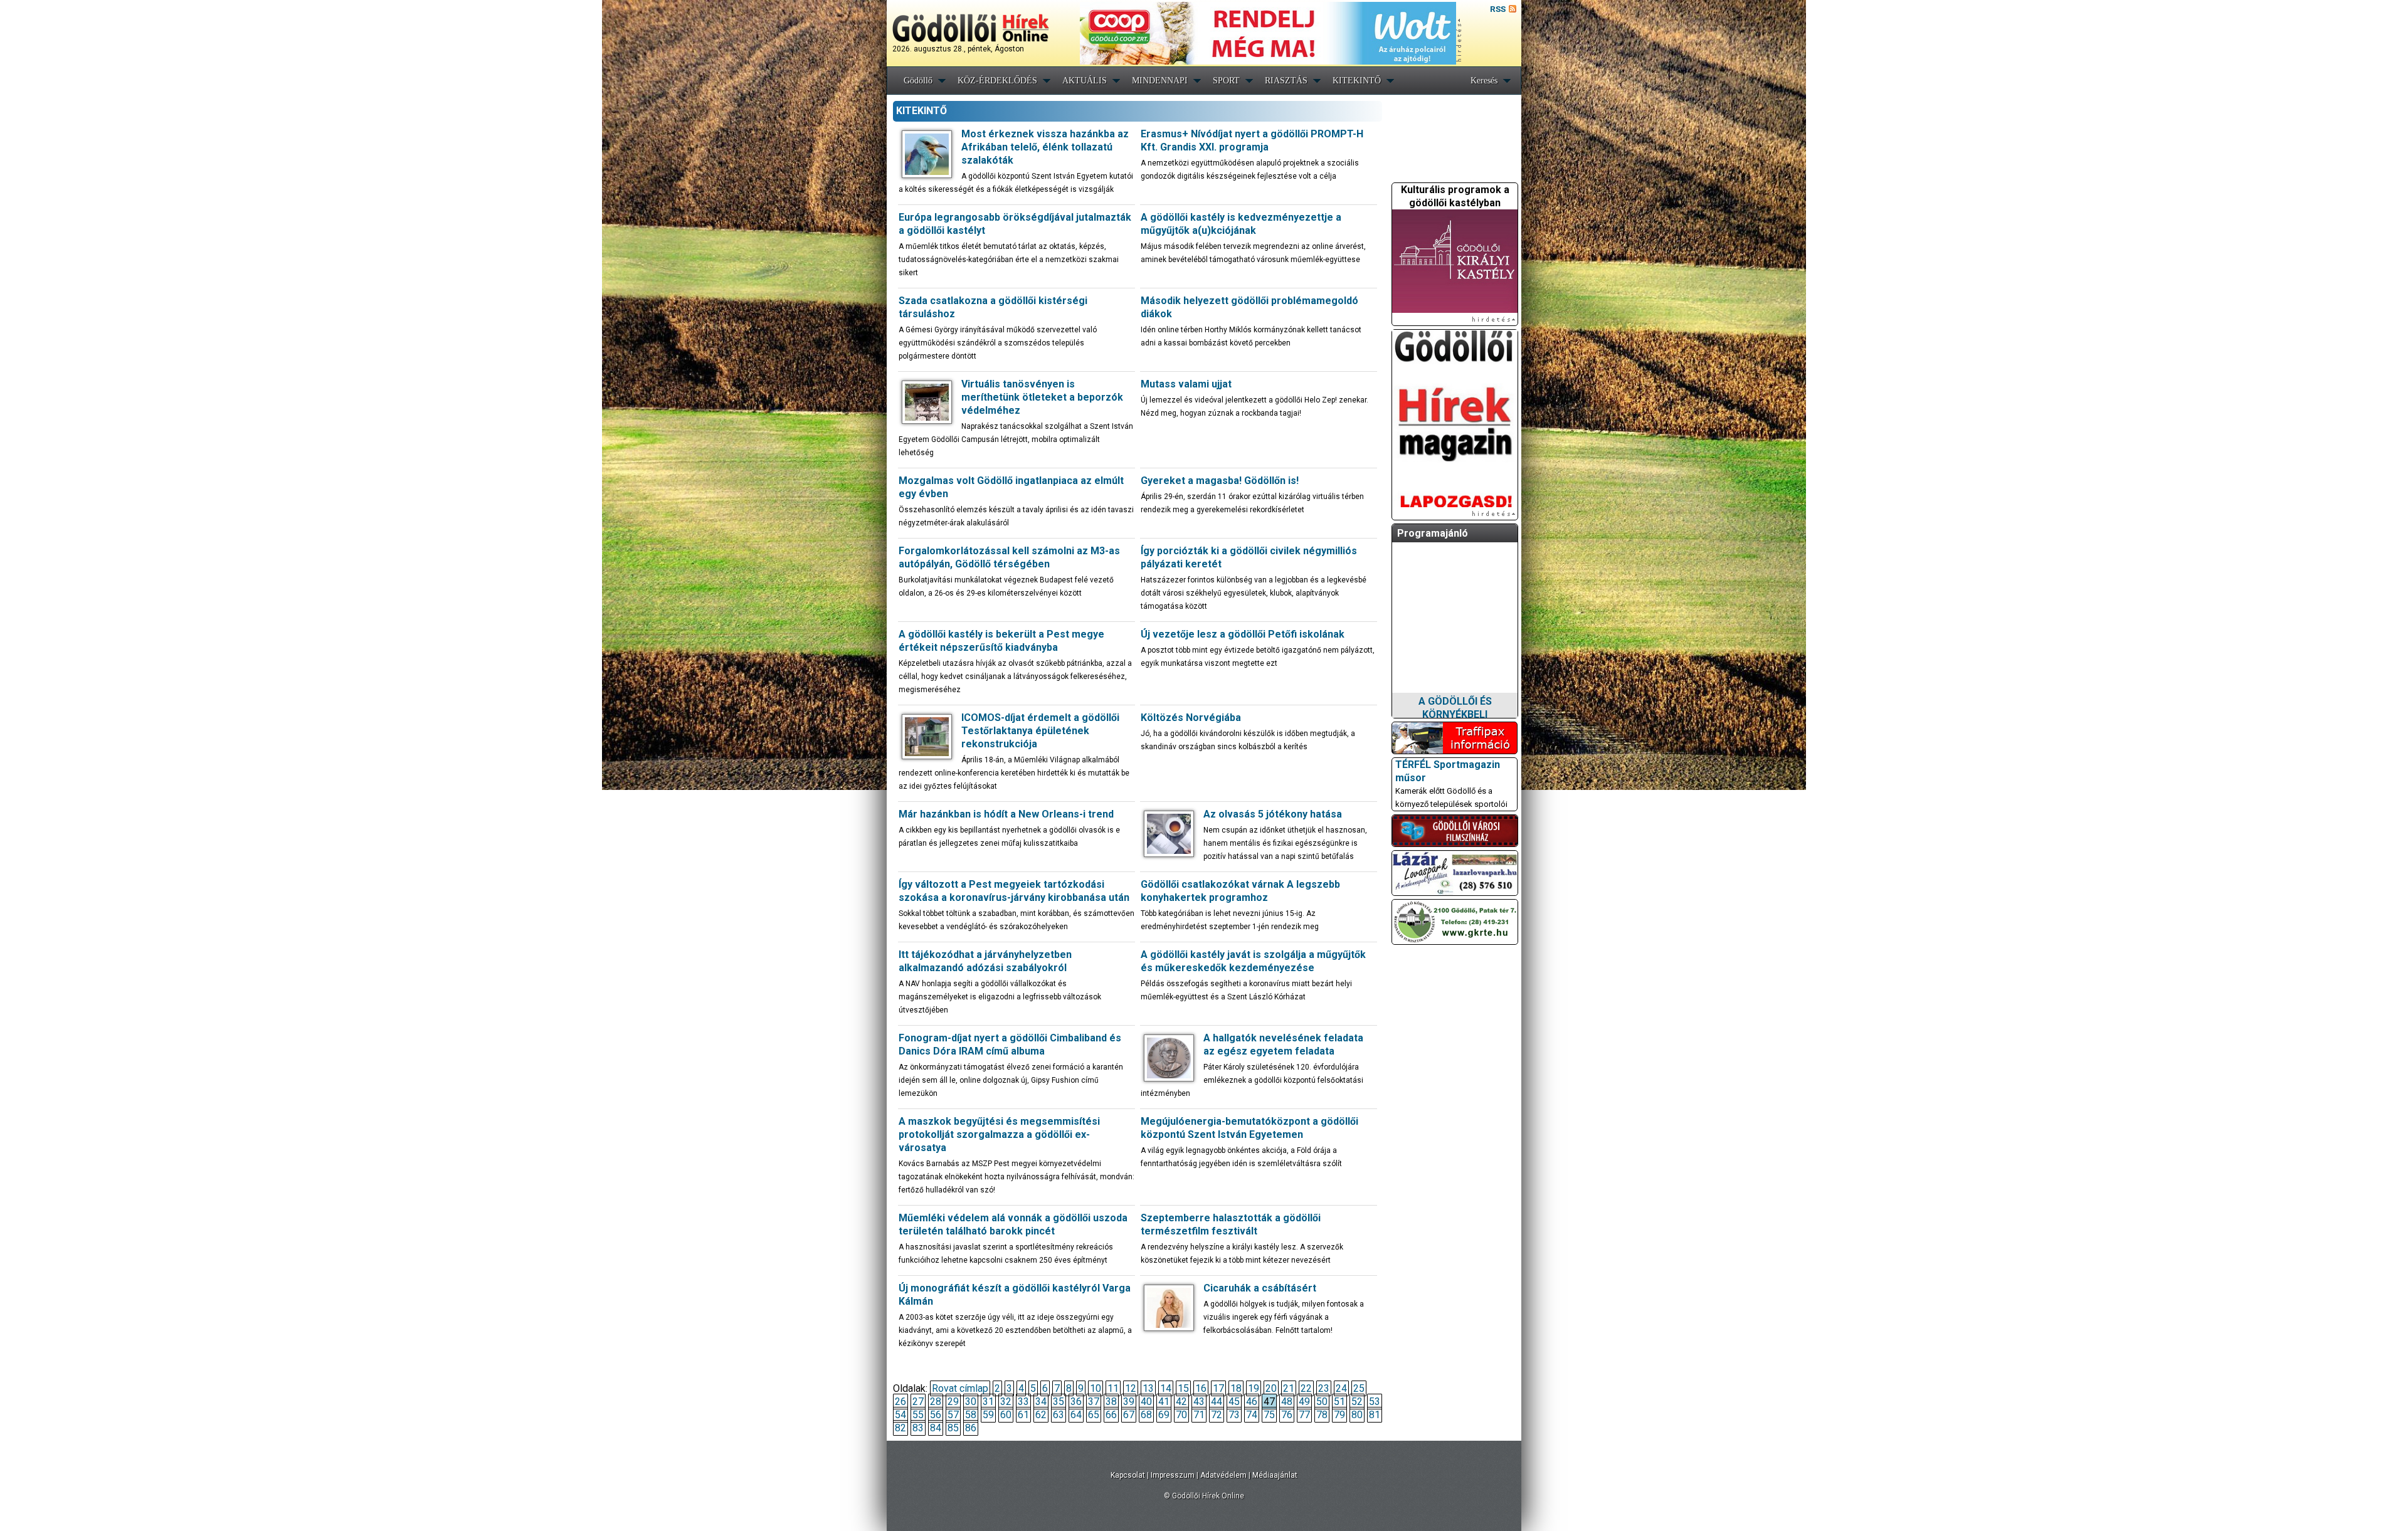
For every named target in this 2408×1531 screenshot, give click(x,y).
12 (1131, 1388)
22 (1306, 1388)
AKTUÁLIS (1085, 81)
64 (1076, 1415)
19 (1254, 1388)
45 (1234, 1402)
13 (1148, 1388)
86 (971, 1428)
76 (1287, 1415)
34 (1041, 1402)
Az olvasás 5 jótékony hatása (1273, 814)
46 (1252, 1402)
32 (1006, 1402)
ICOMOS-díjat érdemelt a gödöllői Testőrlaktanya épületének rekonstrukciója (1040, 731)
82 (900, 1428)
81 (1375, 1415)
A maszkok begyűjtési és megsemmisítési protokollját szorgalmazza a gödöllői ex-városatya (999, 1134)
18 (1236, 1388)
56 (936, 1415)
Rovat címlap (960, 1388)
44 (1217, 1402)
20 (1271, 1388)
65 (1094, 1415)
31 (988, 1402)
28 (936, 1402)
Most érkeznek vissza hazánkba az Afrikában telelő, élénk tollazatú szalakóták (1045, 147)
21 (1289, 1388)
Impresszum (1173, 1475)
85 (953, 1428)
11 (1113, 1388)
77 (1304, 1415)
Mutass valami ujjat (1186, 384)
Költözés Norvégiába (1191, 718)
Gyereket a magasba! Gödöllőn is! (1220, 481)
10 (1096, 1388)
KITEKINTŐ (1357, 81)
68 (1146, 1415)
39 (1129, 1402)
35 (1059, 1402)
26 (900, 1402)
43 (1199, 1402)
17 (1218, 1388)
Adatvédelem (1223, 1475)
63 (1059, 1415)
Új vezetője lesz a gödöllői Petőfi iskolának (1243, 634)
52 (1357, 1402)
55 (918, 1415)
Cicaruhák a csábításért (1260, 1288)
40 (1146, 1402)
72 (1217, 1415)
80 (1357, 1415)
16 (1201, 1388)
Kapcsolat (1128, 1475)
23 (1324, 1388)
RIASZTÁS (1286, 81)
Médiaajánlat (1275, 1475)
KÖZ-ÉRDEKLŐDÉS (997, 81)
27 (918, 1402)
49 (1304, 1402)
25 (1359, 1388)
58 (971, 1415)
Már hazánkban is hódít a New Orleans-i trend (1006, 814)
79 (1339, 1415)
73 (1234, 1415)
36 (1076, 1402)
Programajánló (1433, 533)
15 (1183, 1388)
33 (1023, 1402)
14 (1166, 1388)
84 (936, 1428)
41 (1164, 1402)
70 (1181, 1415)
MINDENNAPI (1160, 81)
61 (1023, 1415)
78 (1322, 1415)
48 (1287, 1402)
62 (1041, 1415)
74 (1252, 1415)
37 (1094, 1402)
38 (1111, 1402)
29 (953, 1402)
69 (1164, 1415)
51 (1339, 1402)
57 (953, 1415)
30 (971, 1402)
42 (1181, 1402)
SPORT (1226, 81)
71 (1199, 1415)
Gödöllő (918, 81)
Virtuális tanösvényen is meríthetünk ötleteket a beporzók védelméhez (1042, 397)
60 (1006, 1415)
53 (1375, 1402)
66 (1111, 1415)
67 (1129, 1415)
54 (900, 1415)
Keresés (1484, 81)
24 (1341, 1388)
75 (1269, 1415)
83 (918, 1428)
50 (1322, 1402)
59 (988, 1415)
